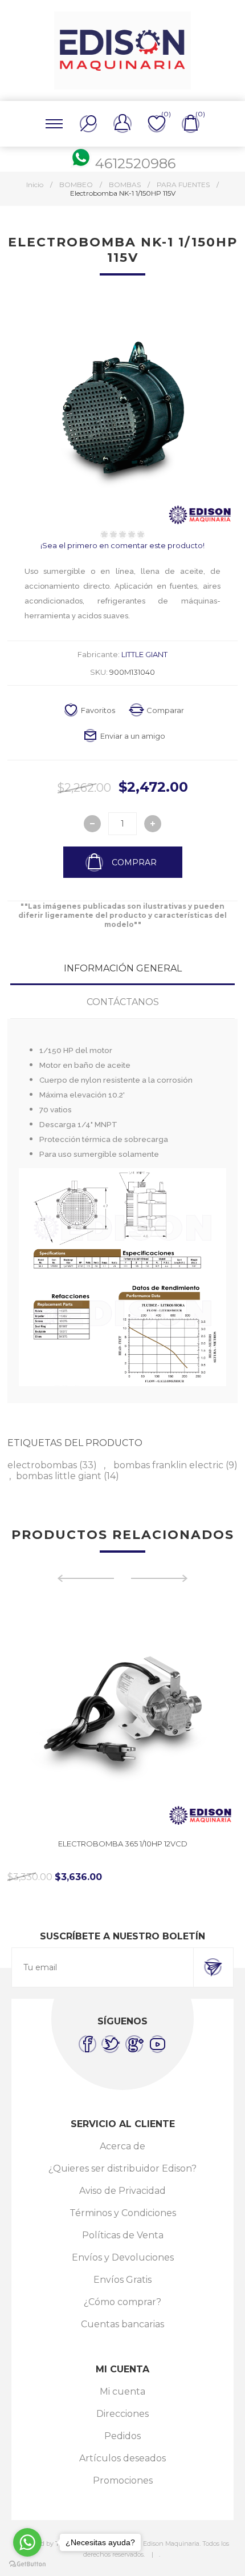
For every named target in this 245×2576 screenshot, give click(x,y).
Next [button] (160, 1578)
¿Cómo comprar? (122, 2302)
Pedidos (122, 2436)
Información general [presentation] (123, 968)
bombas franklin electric (168, 1465)
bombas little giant (59, 1476)
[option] (123, 1741)
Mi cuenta (122, 2391)
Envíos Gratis (122, 2280)
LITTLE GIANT (144, 654)
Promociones (123, 2480)
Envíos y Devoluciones (123, 2257)
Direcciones (122, 2414)
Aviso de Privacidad (122, 2191)
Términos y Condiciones (123, 2213)
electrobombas (42, 1465)
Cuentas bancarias (122, 2324)
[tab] (122, 968)
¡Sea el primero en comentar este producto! (122, 545)
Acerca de (122, 2146)
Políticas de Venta (123, 2235)
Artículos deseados (122, 2458)
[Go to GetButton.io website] (27, 2564)
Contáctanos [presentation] (123, 1002)
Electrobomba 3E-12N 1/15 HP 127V (123, 1844)
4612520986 (135, 163)
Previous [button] (85, 1578)
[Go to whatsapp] (27, 2542)
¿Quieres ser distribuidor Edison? (122, 2168)
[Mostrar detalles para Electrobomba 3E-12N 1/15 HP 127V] (123, 1715)
